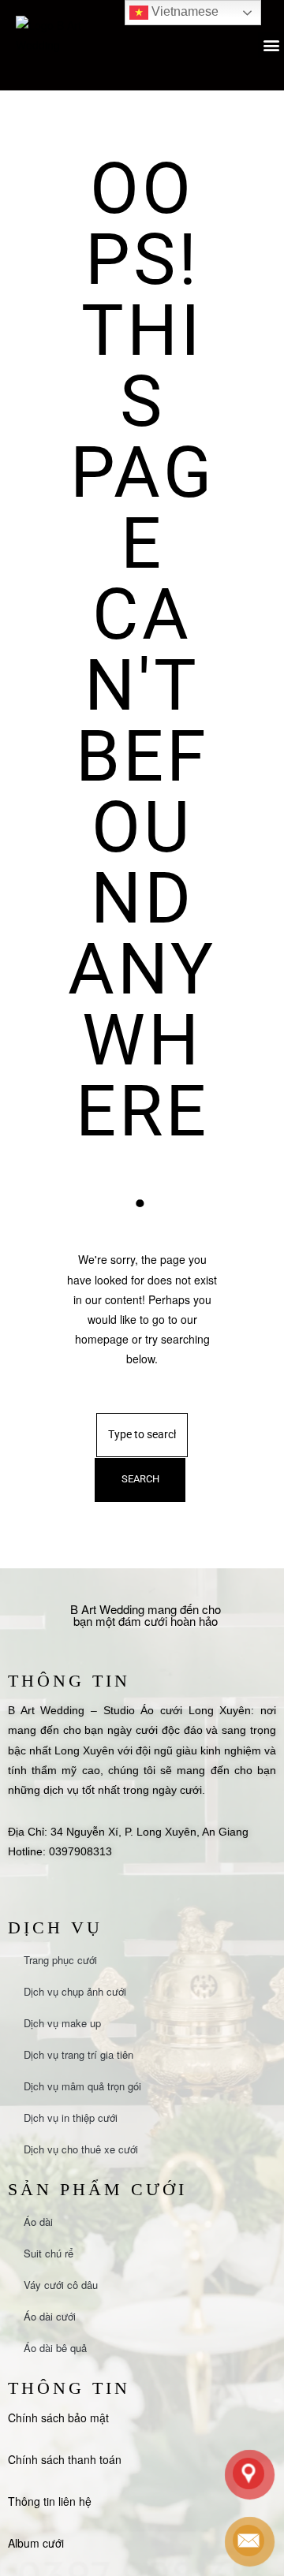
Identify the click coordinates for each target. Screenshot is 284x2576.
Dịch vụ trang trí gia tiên (78, 2054)
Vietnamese (183, 11)
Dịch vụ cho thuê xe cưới (81, 2149)
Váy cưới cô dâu (61, 2285)
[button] (271, 45)
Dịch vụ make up (62, 2023)
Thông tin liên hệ (50, 2501)
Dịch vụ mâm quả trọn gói (82, 2086)
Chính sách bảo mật (58, 2418)
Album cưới (36, 2543)
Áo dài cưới (50, 2316)
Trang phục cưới (60, 1960)
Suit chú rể (49, 2253)
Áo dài (38, 2222)
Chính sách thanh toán (65, 2459)
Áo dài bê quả (55, 2348)
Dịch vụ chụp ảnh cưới (75, 1991)
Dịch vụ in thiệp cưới (71, 2117)
